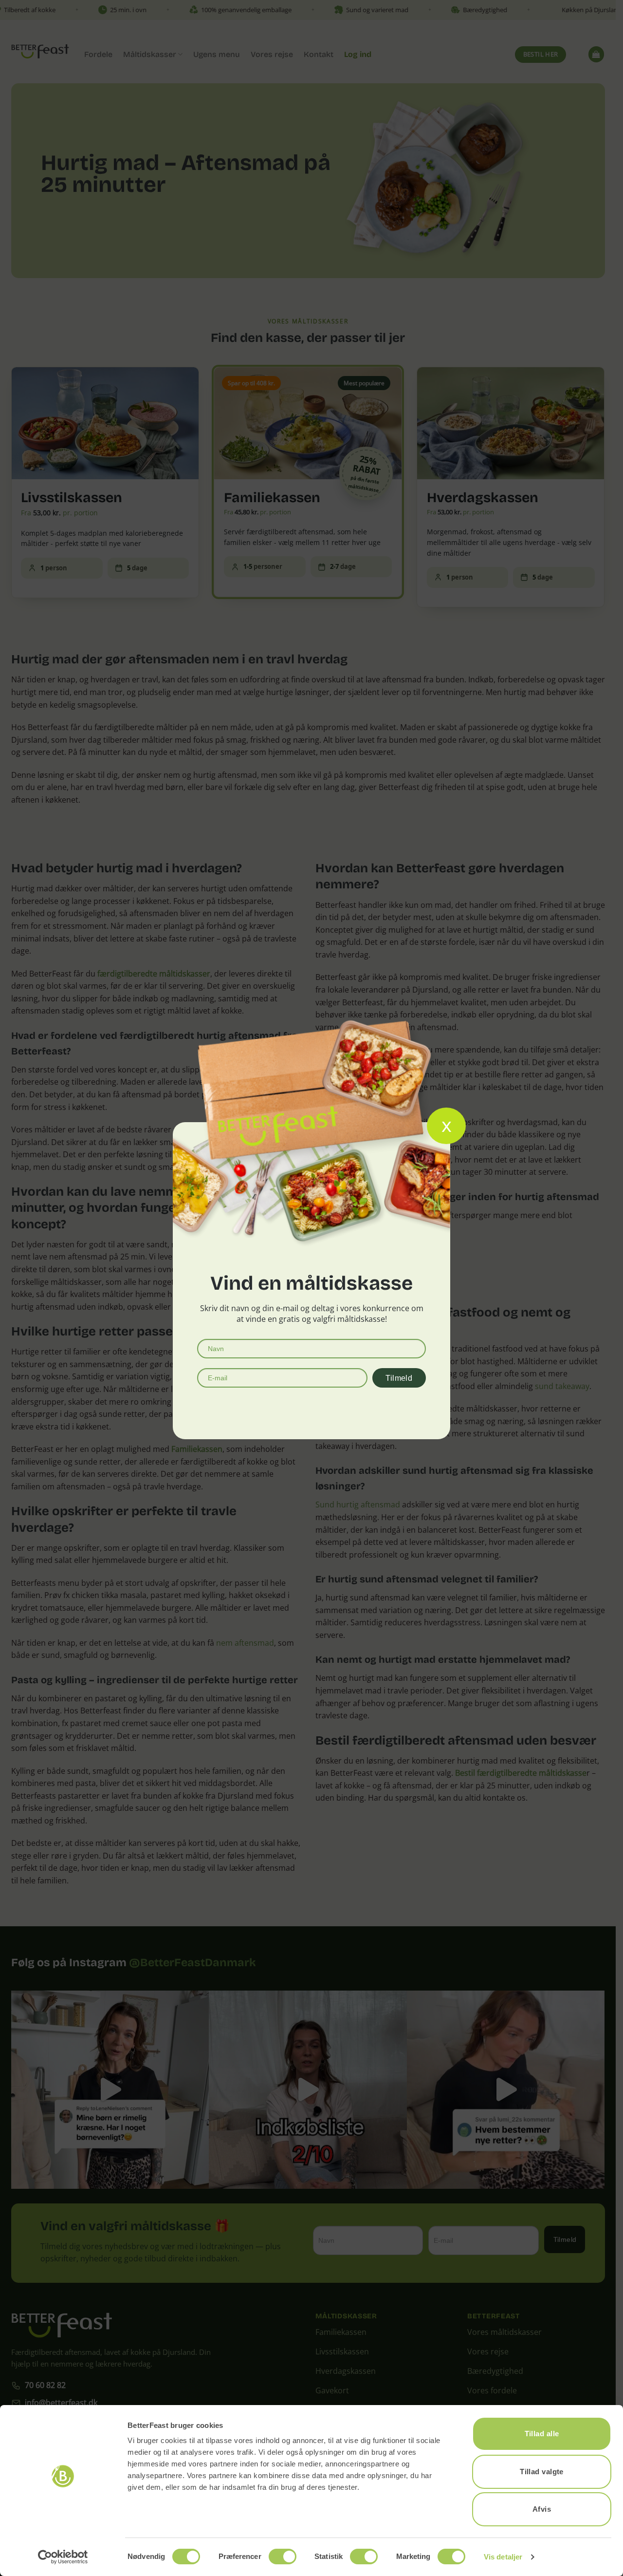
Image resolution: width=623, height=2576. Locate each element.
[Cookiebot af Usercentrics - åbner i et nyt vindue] (63, 2557)
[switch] (283, 2557)
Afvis (542, 2509)
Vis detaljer (503, 2557)
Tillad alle (542, 2434)
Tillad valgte (542, 2472)
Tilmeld (399, 1378)
